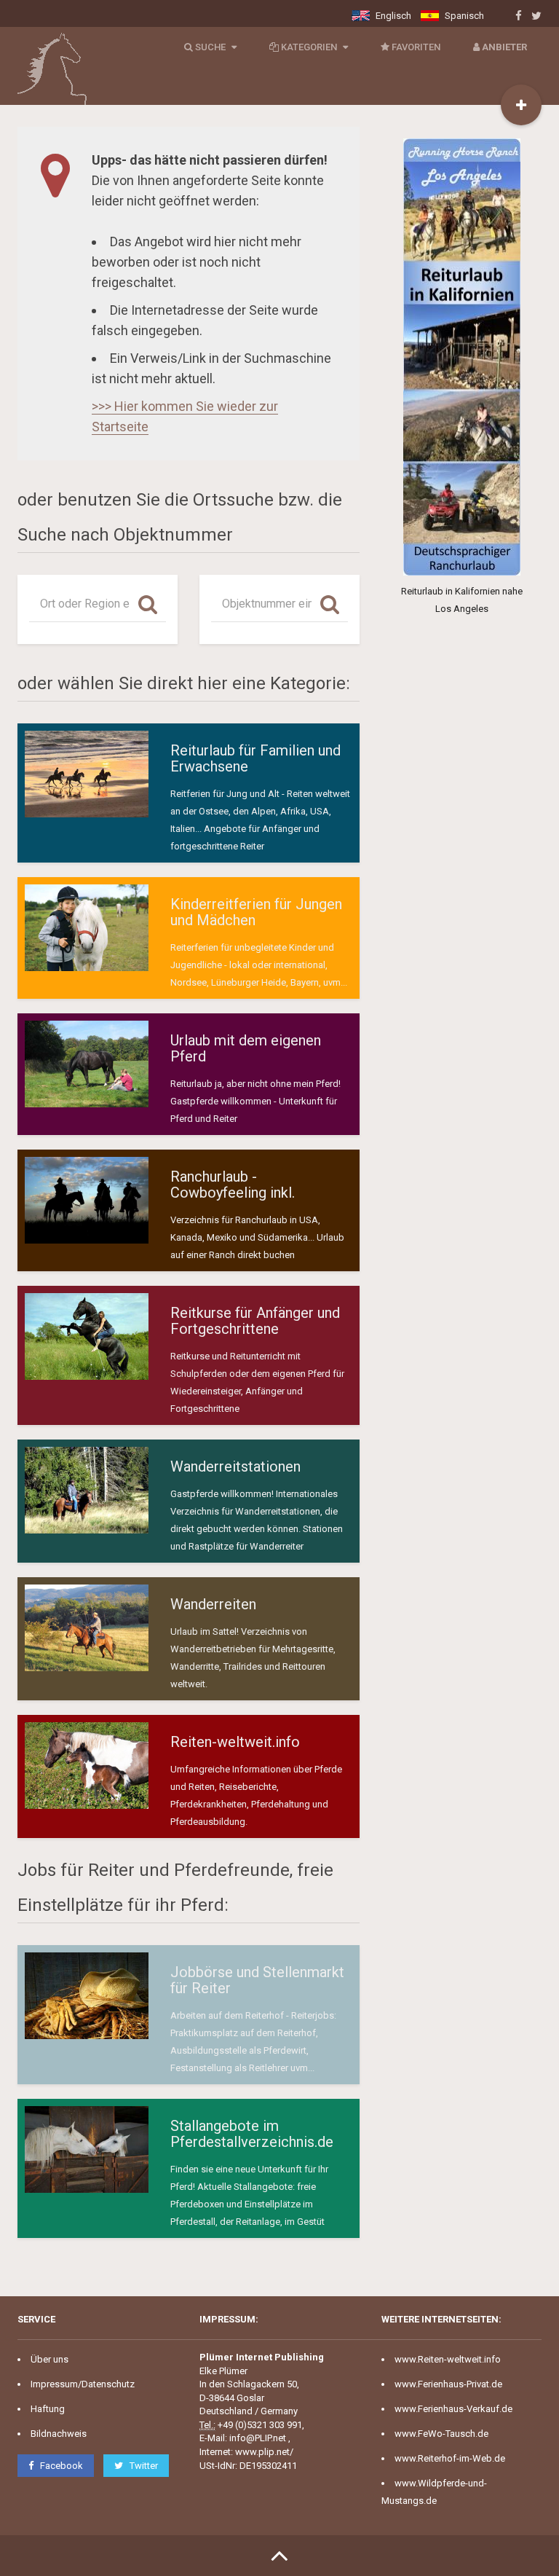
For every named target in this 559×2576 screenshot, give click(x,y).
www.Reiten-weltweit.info (448, 2359)
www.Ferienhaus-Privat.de (448, 2384)
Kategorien (309, 47)
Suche (210, 47)
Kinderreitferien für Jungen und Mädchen (256, 912)
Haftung (48, 2409)
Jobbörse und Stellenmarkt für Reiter (257, 1980)
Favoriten (415, 47)
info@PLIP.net (258, 2438)
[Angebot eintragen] (521, 105)
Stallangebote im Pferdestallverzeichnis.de (252, 2134)
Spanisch (463, 16)
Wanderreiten (213, 1604)
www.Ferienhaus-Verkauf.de (453, 2409)
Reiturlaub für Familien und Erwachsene (255, 758)
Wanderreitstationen (235, 1466)
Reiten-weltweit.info (235, 1742)
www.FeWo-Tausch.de (441, 2434)
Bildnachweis (59, 2434)
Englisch (392, 16)
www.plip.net (262, 2452)
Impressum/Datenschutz (83, 2384)
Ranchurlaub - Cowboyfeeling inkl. (233, 1185)
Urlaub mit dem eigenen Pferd (246, 1048)
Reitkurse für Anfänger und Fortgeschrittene (255, 1321)
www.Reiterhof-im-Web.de (450, 2458)
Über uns (49, 2359)
